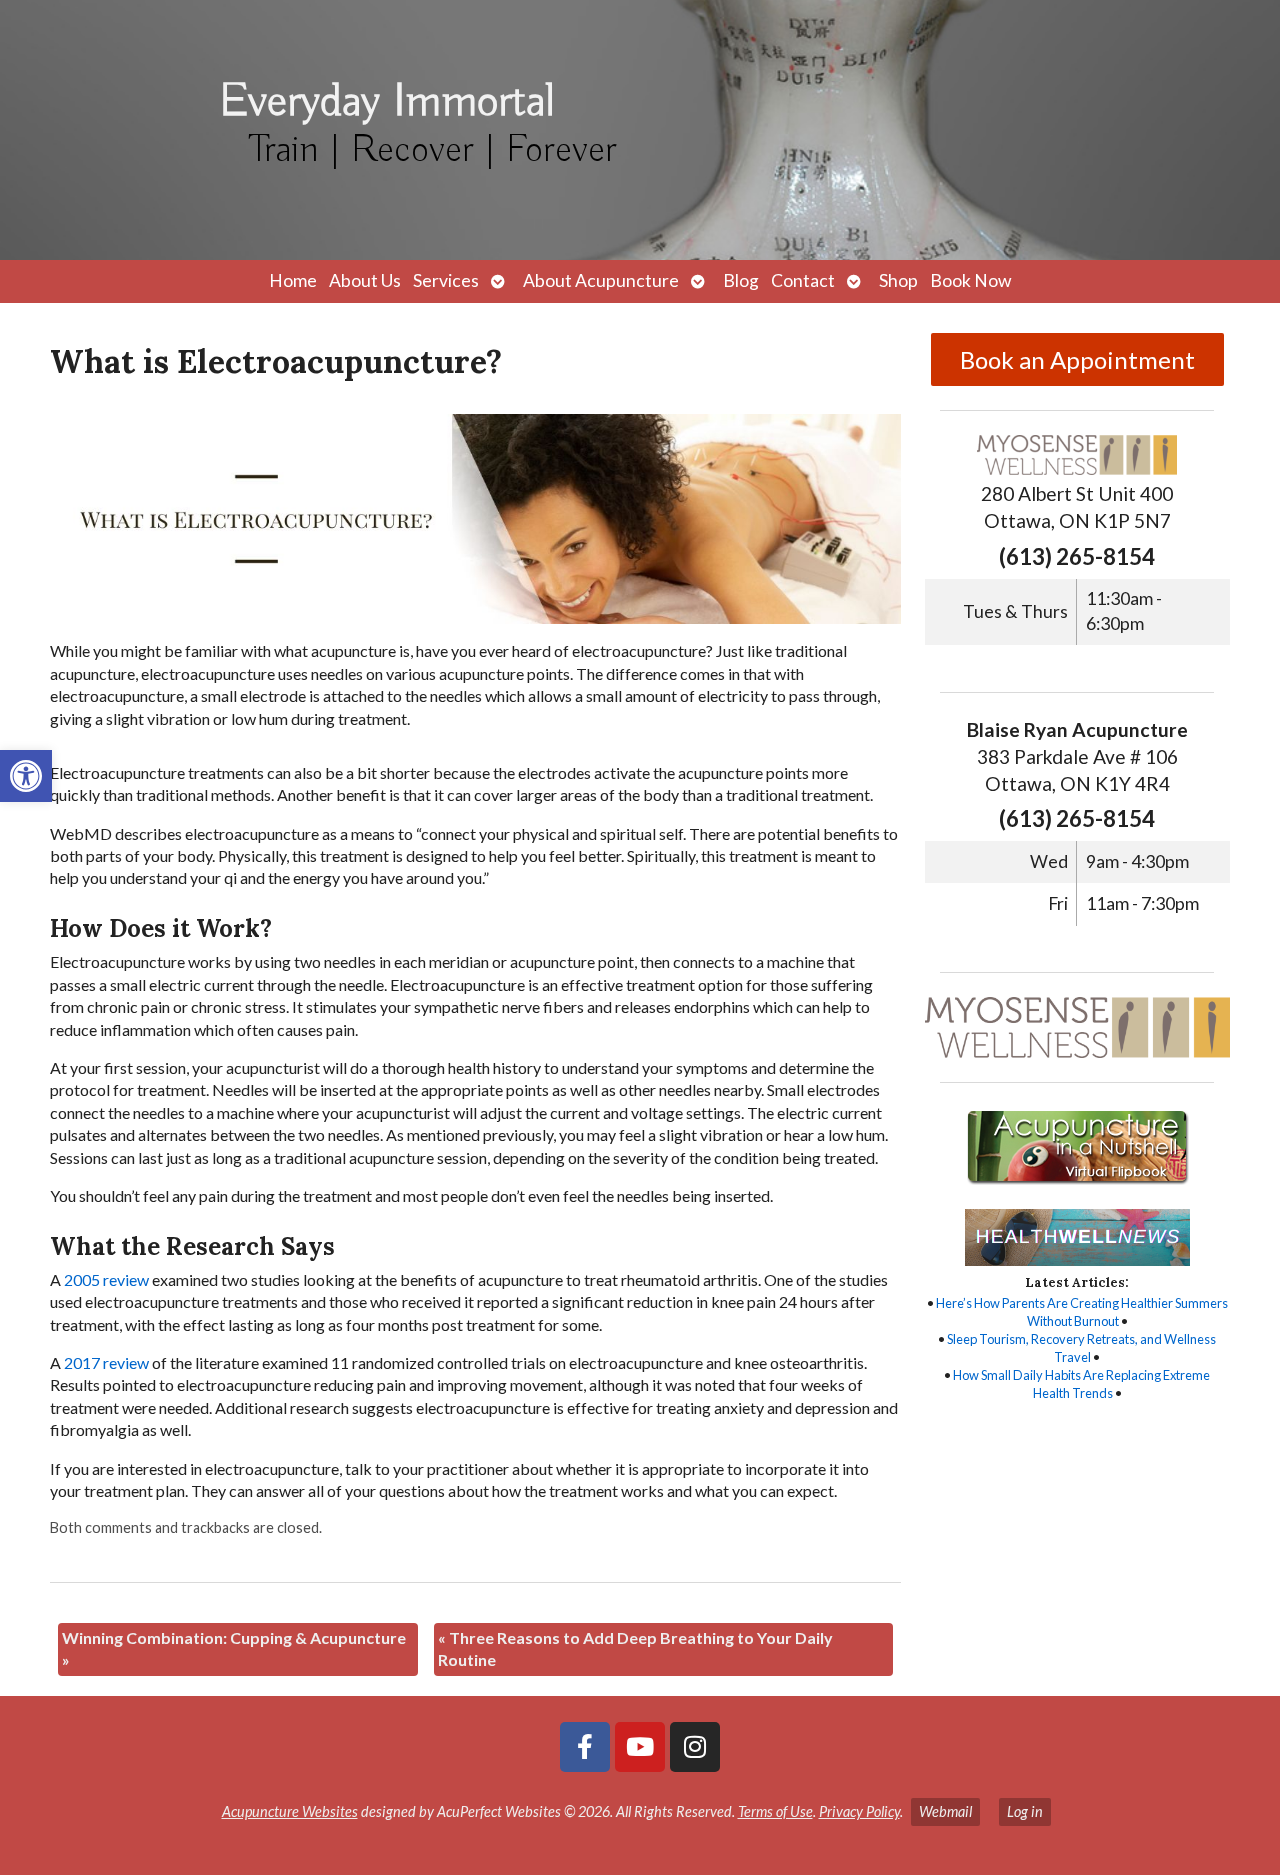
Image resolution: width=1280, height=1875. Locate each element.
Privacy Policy (859, 1811)
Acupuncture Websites (290, 1811)
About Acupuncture (601, 280)
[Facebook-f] (585, 1747)
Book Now (970, 280)
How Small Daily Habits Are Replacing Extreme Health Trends (1081, 1384)
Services (446, 280)
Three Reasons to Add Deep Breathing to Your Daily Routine (635, 1648)
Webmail (945, 1811)
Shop (898, 280)
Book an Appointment (1077, 359)
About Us (365, 280)
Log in (1025, 1811)
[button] (26, 776)
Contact (803, 280)
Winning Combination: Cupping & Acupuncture (234, 1648)
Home (293, 280)
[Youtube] (640, 1747)
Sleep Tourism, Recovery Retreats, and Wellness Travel (1081, 1348)
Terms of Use (775, 1811)
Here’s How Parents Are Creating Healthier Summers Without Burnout (1082, 1312)
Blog (741, 280)
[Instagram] (695, 1747)
